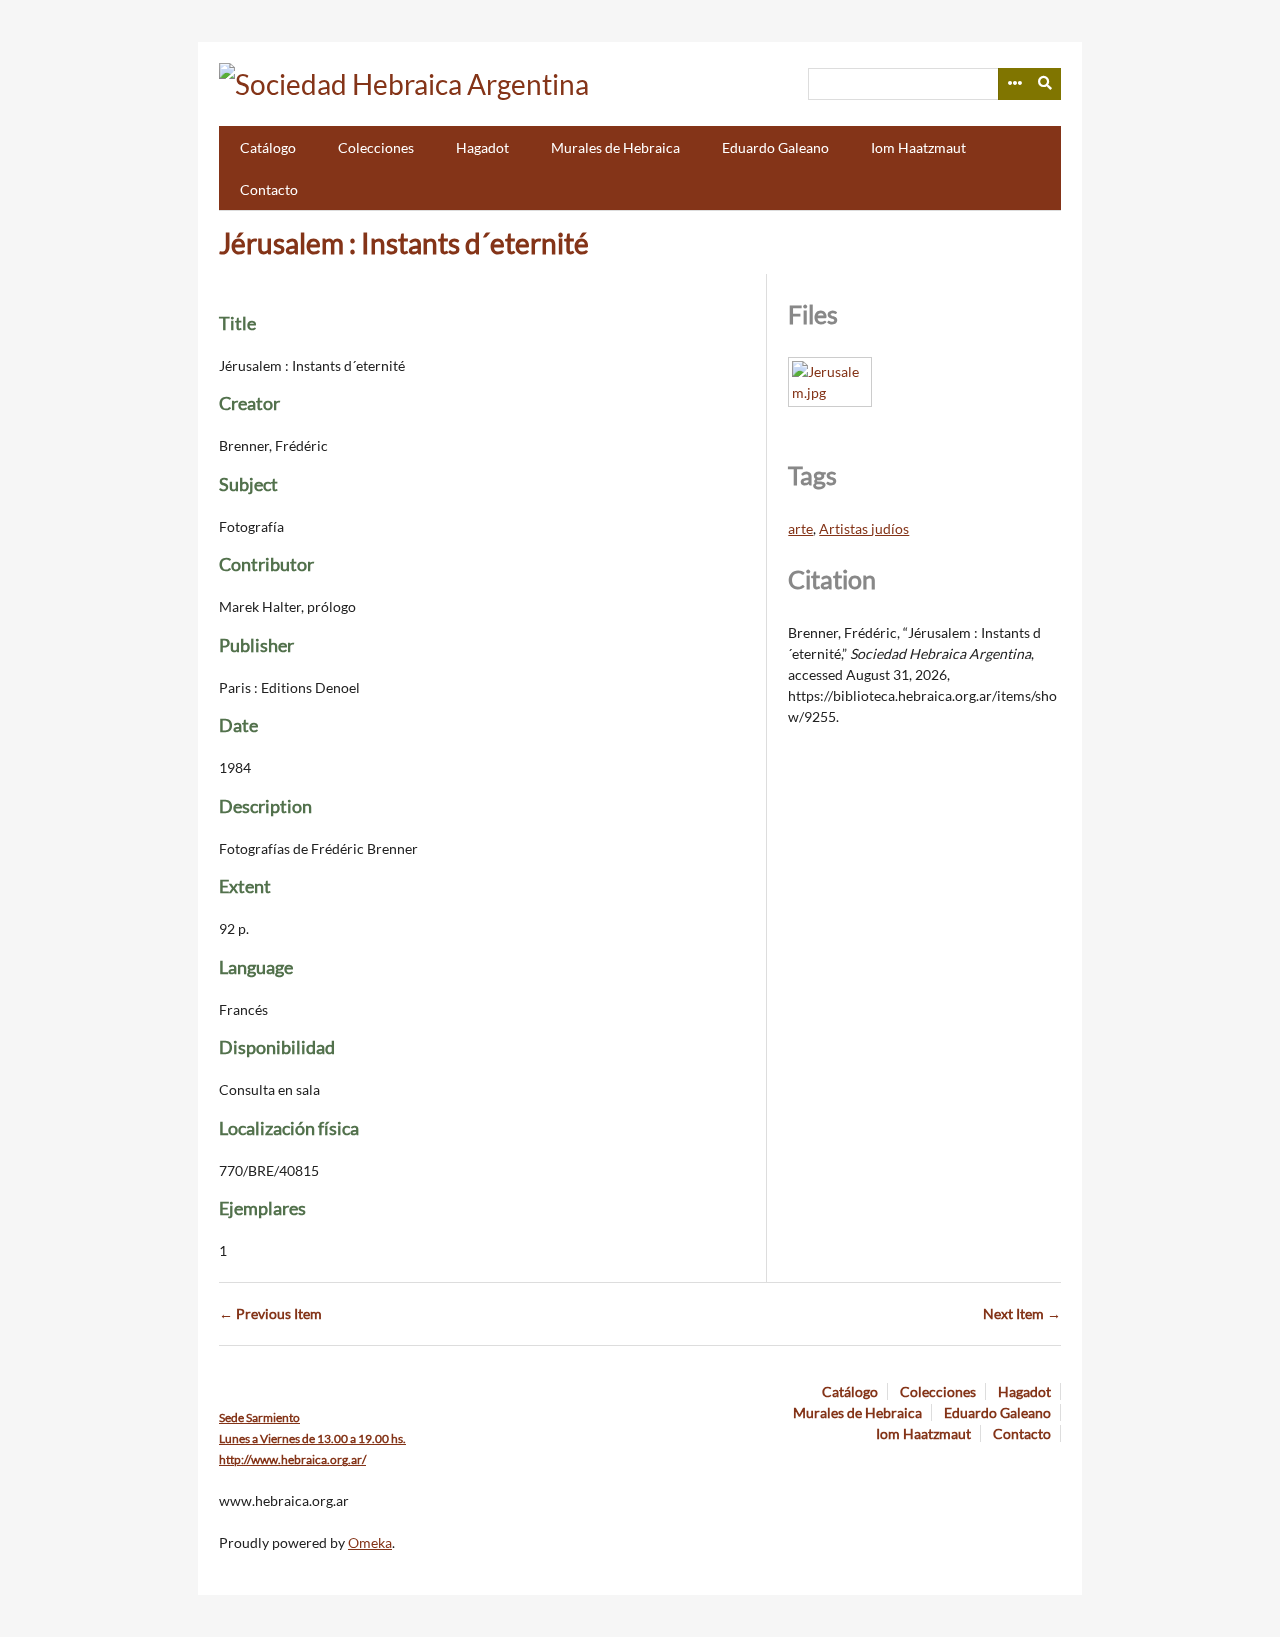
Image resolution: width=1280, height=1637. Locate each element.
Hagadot (482, 147)
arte (800, 528)
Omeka (370, 1542)
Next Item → (1022, 1313)
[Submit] (1046, 84)
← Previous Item (270, 1313)
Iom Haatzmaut (918, 147)
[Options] (1014, 84)
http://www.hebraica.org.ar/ (292, 1459)
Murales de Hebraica (615, 147)
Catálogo (268, 147)
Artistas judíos (864, 528)
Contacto (269, 189)
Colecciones (376, 147)
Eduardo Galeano (775, 147)
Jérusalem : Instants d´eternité (404, 243)
